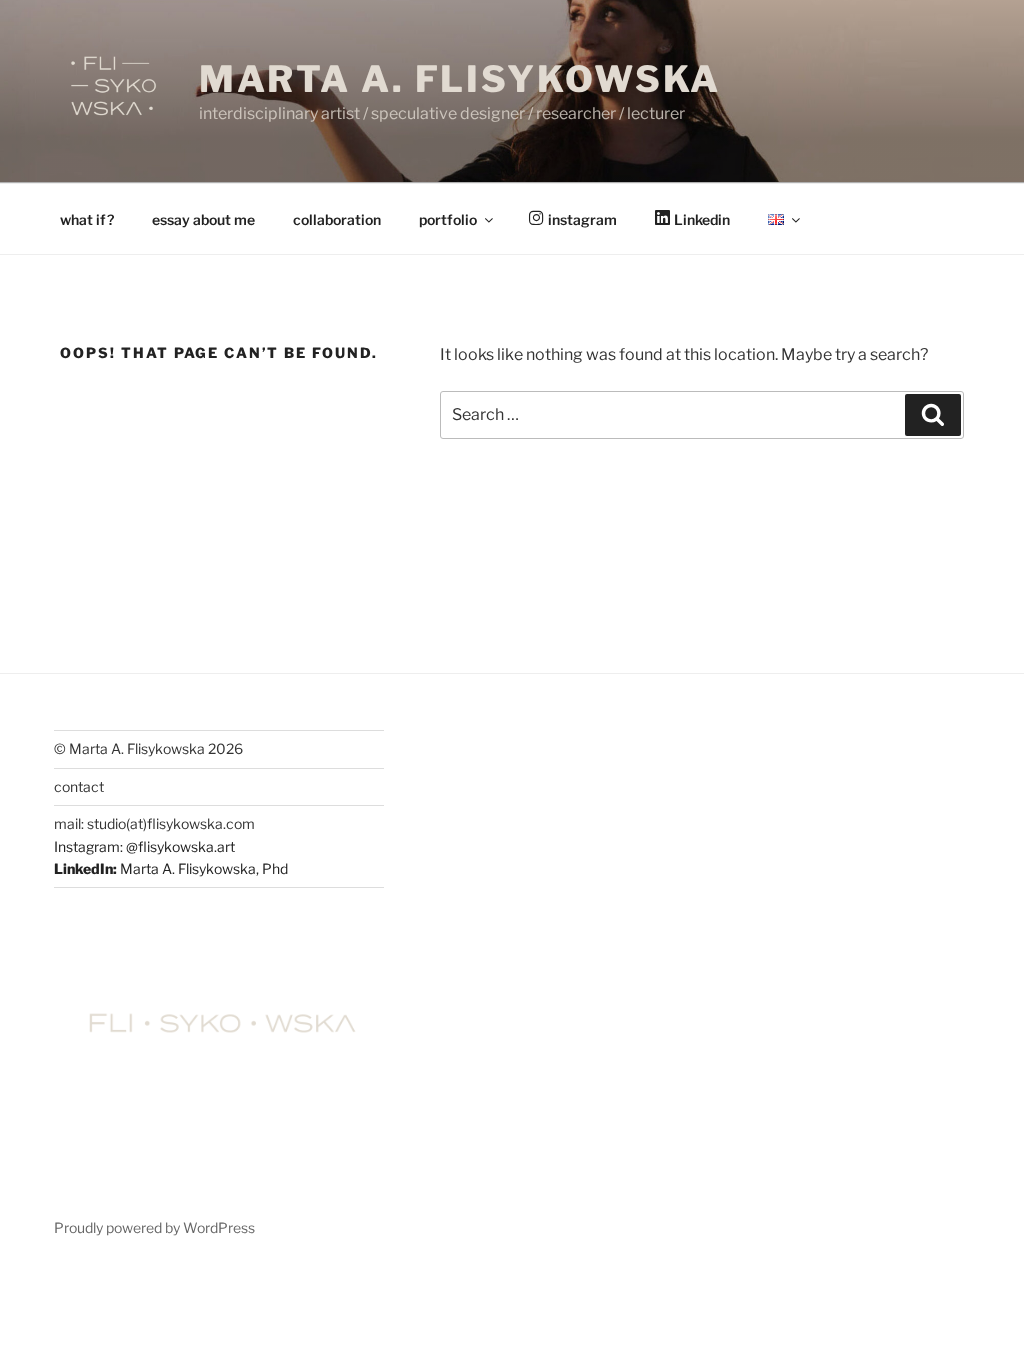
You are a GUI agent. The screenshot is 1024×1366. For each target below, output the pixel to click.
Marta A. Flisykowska (460, 79)
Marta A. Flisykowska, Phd (204, 868)
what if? (87, 219)
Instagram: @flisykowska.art (144, 846)
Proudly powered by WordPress (154, 1227)
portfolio (448, 219)
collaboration (337, 219)
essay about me (203, 219)
